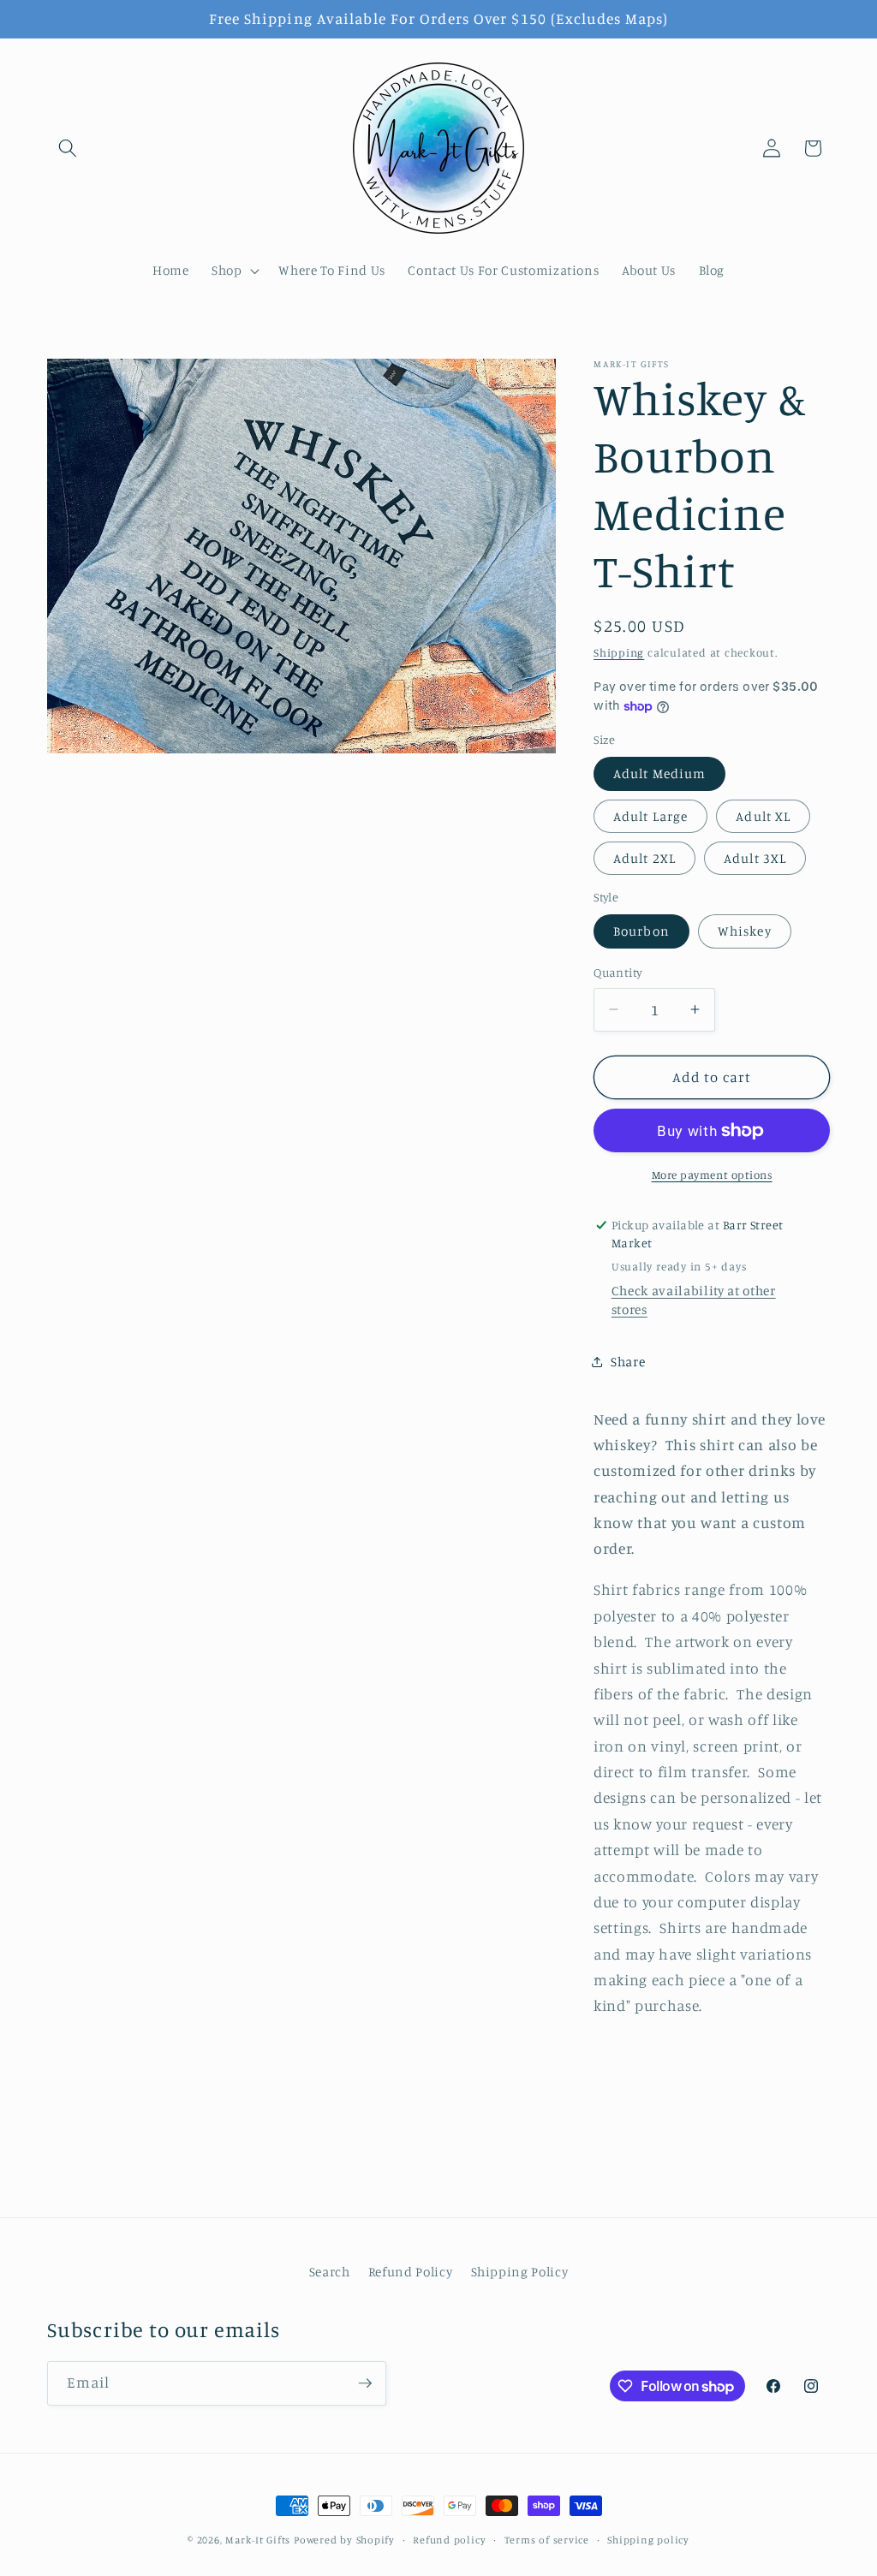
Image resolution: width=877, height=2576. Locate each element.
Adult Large (650, 816)
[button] (68, 148)
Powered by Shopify (344, 2540)
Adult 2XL (644, 858)
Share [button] (628, 1362)
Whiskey (745, 931)
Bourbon (641, 931)
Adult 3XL (755, 858)
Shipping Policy (520, 2272)
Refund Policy (411, 2272)
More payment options (712, 1175)
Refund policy (449, 2540)
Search (330, 2272)
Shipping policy (648, 2540)
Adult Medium (659, 773)
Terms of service (547, 2540)
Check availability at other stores (694, 1300)
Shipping (619, 652)
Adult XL (763, 816)
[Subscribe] (365, 2383)
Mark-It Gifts (258, 2540)
